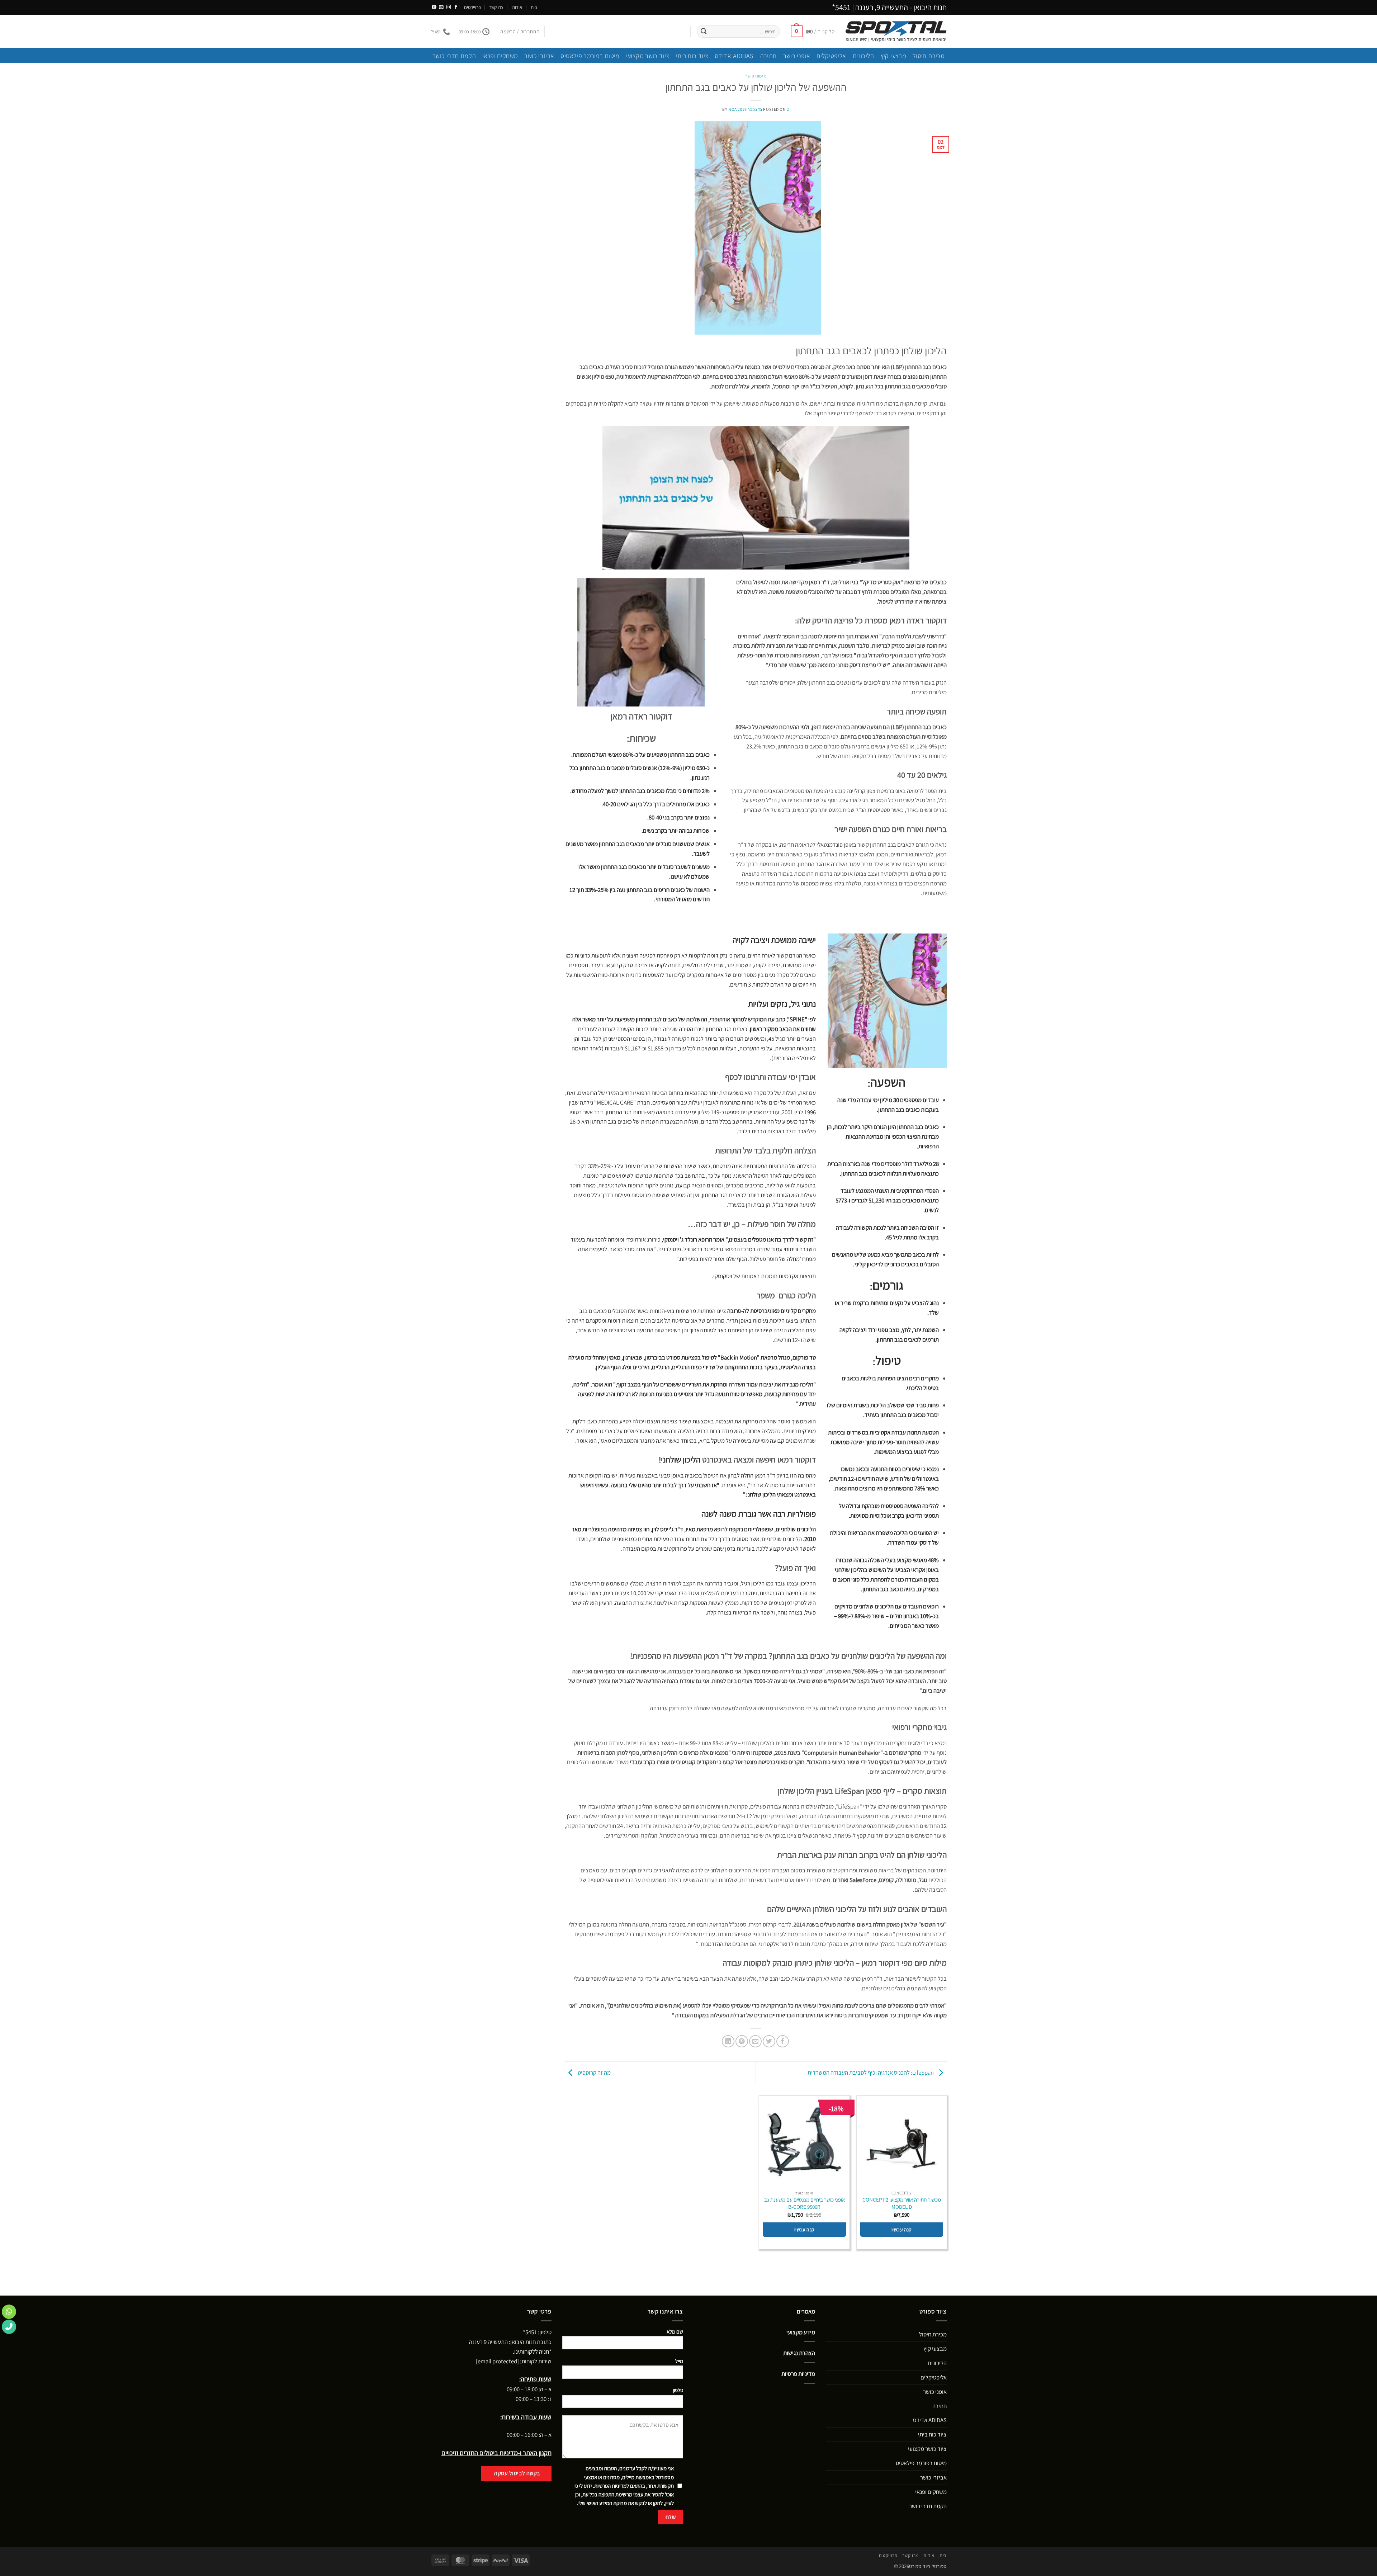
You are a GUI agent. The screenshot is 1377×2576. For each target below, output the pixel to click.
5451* (841, 7)
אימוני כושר (756, 76)
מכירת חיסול (929, 56)
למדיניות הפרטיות (612, 2486)
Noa (733, 109)
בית (534, 7)
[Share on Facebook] (783, 2041)
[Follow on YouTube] (434, 8)
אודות (517, 7)
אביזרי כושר (539, 56)
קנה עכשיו (902, 2230)
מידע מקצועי (801, 2332)
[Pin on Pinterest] (742, 2041)
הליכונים (863, 56)
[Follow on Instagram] (449, 8)
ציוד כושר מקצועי (648, 56)
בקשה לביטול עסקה (517, 2473)
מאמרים (806, 2311)
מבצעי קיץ (893, 56)
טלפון (678, 2390)
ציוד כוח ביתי (692, 56)
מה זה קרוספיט (594, 2073)
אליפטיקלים (831, 56)
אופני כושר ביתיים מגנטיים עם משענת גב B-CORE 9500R (805, 2203)
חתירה (768, 56)
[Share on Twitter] (769, 2041)
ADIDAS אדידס (734, 56)
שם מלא (675, 2332)
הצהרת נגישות (799, 2353)
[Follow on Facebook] (456, 8)
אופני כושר (797, 56)
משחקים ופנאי (500, 56)
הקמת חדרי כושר (454, 56)
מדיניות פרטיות (798, 2374)
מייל (679, 2361)
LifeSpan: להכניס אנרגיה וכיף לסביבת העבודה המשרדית (871, 2073)
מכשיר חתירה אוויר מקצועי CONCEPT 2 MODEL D (902, 2203)
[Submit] (704, 31)
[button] (813, 31)
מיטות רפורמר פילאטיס (590, 56)
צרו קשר (496, 7)
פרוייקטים (472, 7)
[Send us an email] (441, 8)
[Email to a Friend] (755, 2041)
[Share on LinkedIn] (728, 2041)
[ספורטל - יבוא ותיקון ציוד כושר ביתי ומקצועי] (896, 31)
